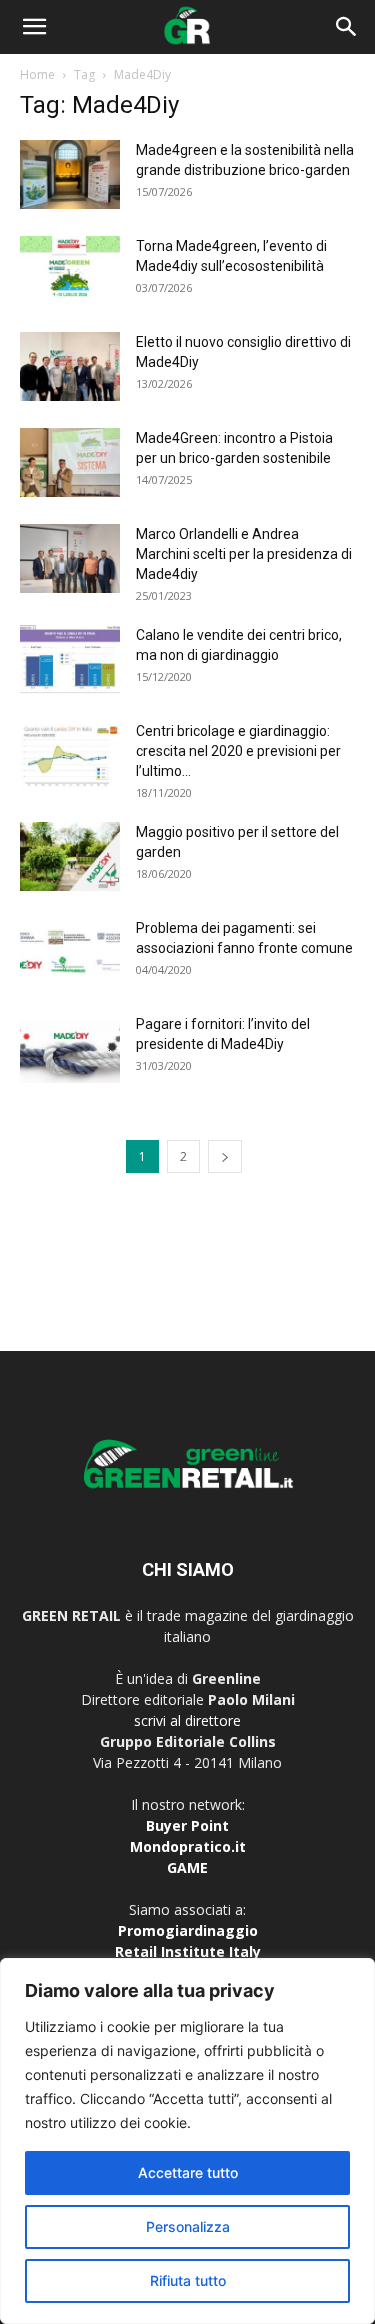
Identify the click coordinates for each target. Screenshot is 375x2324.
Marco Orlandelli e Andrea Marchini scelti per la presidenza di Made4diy (244, 554)
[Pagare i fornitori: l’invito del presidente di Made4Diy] (70, 1048)
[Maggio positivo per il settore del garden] (70, 856)
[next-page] (225, 1156)
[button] (34, 27)
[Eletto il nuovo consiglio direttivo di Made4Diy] (70, 366)
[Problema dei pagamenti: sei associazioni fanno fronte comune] (70, 952)
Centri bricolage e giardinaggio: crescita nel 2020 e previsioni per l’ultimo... (238, 751)
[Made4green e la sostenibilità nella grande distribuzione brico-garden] (70, 174)
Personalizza (188, 2226)
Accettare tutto (188, 2172)
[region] (187, 2141)
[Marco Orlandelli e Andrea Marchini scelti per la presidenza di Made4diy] (70, 558)
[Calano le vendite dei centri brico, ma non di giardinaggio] (70, 659)
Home (37, 74)
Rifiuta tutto (188, 2280)
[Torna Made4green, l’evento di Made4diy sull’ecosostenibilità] (70, 270)
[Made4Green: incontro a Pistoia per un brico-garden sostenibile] (70, 462)
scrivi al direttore (187, 1720)
